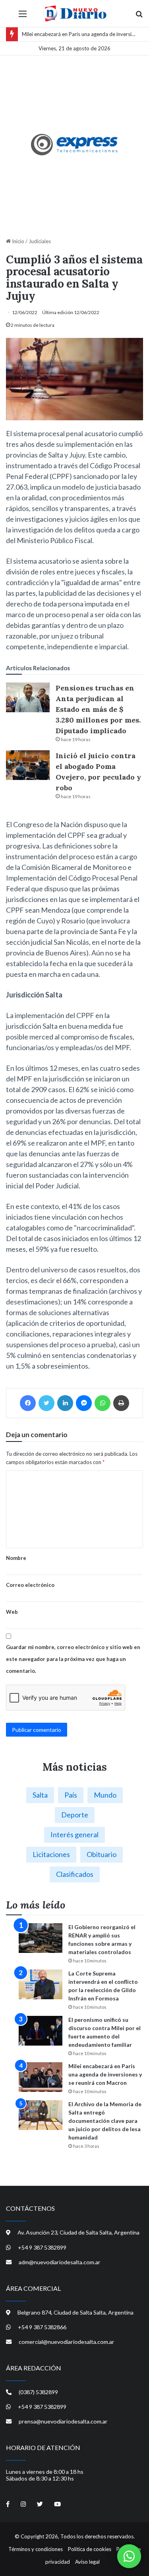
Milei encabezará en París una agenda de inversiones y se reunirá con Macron (105, 2074)
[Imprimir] (121, 1403)
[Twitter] (46, 1403)
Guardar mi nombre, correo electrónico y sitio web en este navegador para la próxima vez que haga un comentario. (73, 1659)
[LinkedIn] (65, 1403)
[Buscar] (139, 16)
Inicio (17, 241)
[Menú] (23, 16)
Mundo (105, 1795)
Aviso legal (87, 2562)
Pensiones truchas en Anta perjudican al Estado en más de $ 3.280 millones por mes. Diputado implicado (98, 709)
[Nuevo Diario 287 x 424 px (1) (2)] (74, 145)
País (71, 1795)
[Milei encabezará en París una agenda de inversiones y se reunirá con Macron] (41, 2077)
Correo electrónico (30, 1585)
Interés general (74, 1834)
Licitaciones (51, 1854)
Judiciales (40, 241)
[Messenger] (84, 1403)
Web (12, 1612)
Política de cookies (90, 2549)
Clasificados (75, 1874)
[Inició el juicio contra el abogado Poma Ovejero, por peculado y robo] (28, 765)
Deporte (75, 1815)
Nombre (16, 1558)
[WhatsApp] (103, 1403)
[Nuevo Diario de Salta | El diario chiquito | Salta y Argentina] (75, 13)
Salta (40, 1795)
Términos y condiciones (36, 2549)
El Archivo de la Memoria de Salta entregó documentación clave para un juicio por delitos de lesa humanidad (105, 2121)
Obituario (102, 1854)
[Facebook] (28, 1403)
